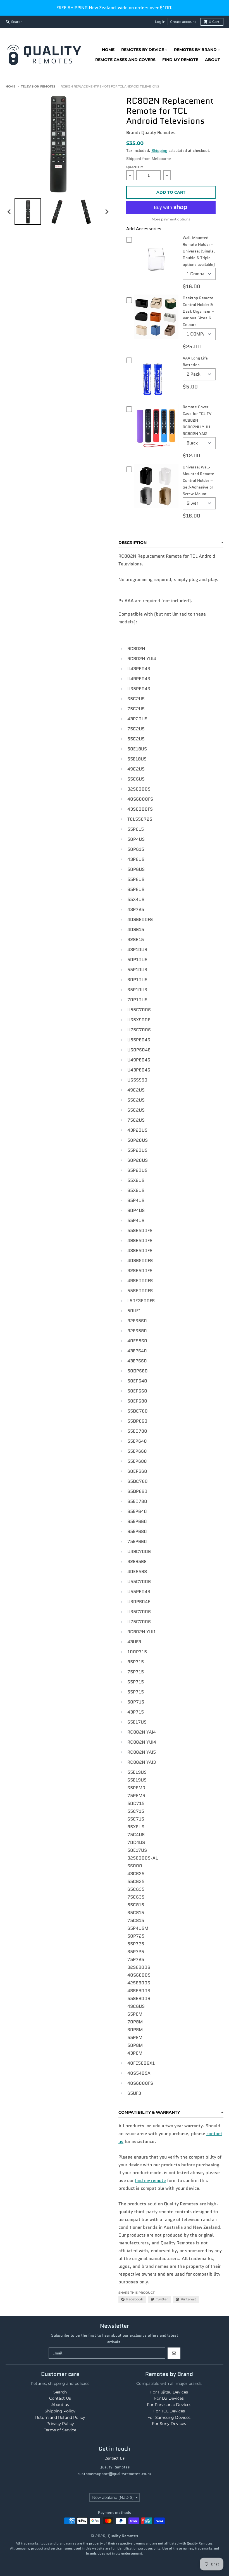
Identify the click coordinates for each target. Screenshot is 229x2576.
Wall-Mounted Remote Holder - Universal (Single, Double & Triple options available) (199, 251)
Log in (160, 22)
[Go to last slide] (9, 212)
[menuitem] (28, 212)
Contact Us (115, 2458)
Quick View (156, 278)
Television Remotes (38, 86)
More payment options (171, 219)
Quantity (135, 167)
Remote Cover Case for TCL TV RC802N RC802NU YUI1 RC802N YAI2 (197, 420)
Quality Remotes (123, 2536)
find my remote (150, 2180)
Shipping (159, 150)
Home (10, 86)
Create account (183, 22)
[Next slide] (107, 212)
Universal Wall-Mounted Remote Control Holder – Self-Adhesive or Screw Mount (198, 480)
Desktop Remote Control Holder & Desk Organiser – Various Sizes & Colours (199, 311)
